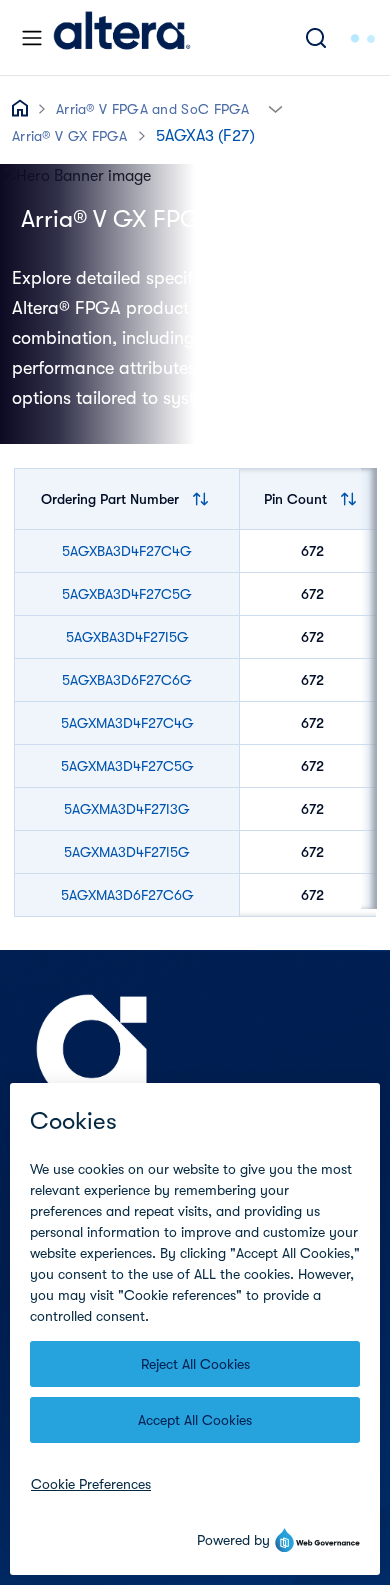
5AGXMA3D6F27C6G (127, 895)
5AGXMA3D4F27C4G (127, 723)
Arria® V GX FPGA (70, 136)
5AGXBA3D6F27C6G (127, 680)
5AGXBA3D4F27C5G (127, 594)
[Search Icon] (316, 37)
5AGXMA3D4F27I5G (127, 852)
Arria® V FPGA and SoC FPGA (153, 109)
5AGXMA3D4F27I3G (127, 809)
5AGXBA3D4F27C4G (127, 551)
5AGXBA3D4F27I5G (127, 637)
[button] (275, 107)
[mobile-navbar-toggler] (32, 38)
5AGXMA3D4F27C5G (127, 766)
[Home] (122, 37)
